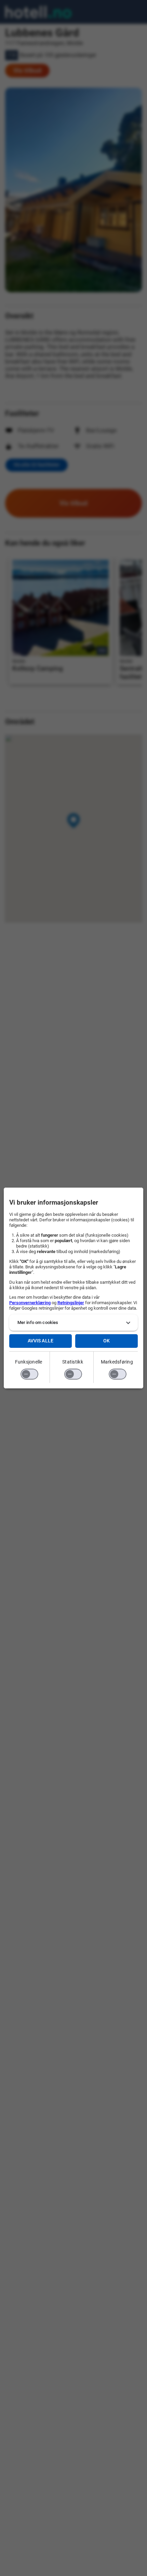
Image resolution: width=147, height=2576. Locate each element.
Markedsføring (117, 1362)
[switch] (29, 1374)
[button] (74, 1323)
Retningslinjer (71, 1303)
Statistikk (73, 1362)
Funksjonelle (29, 1362)
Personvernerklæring (30, 1303)
